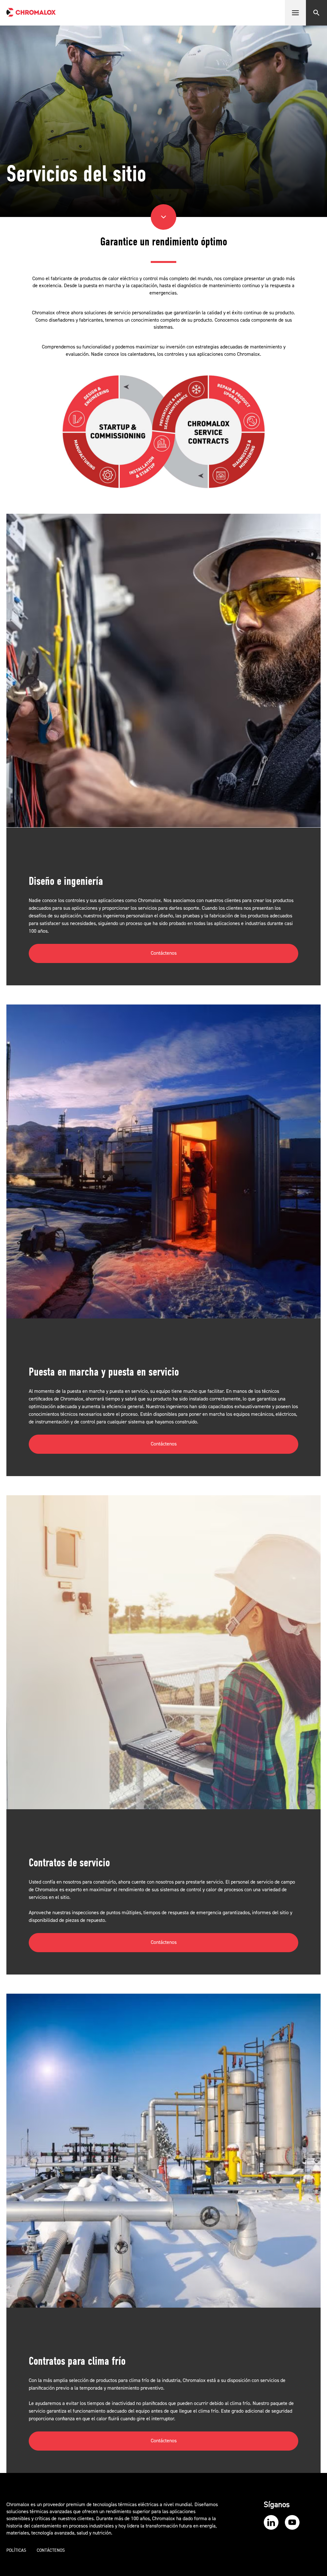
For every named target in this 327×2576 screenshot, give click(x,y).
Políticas (16, 2550)
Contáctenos (164, 953)
